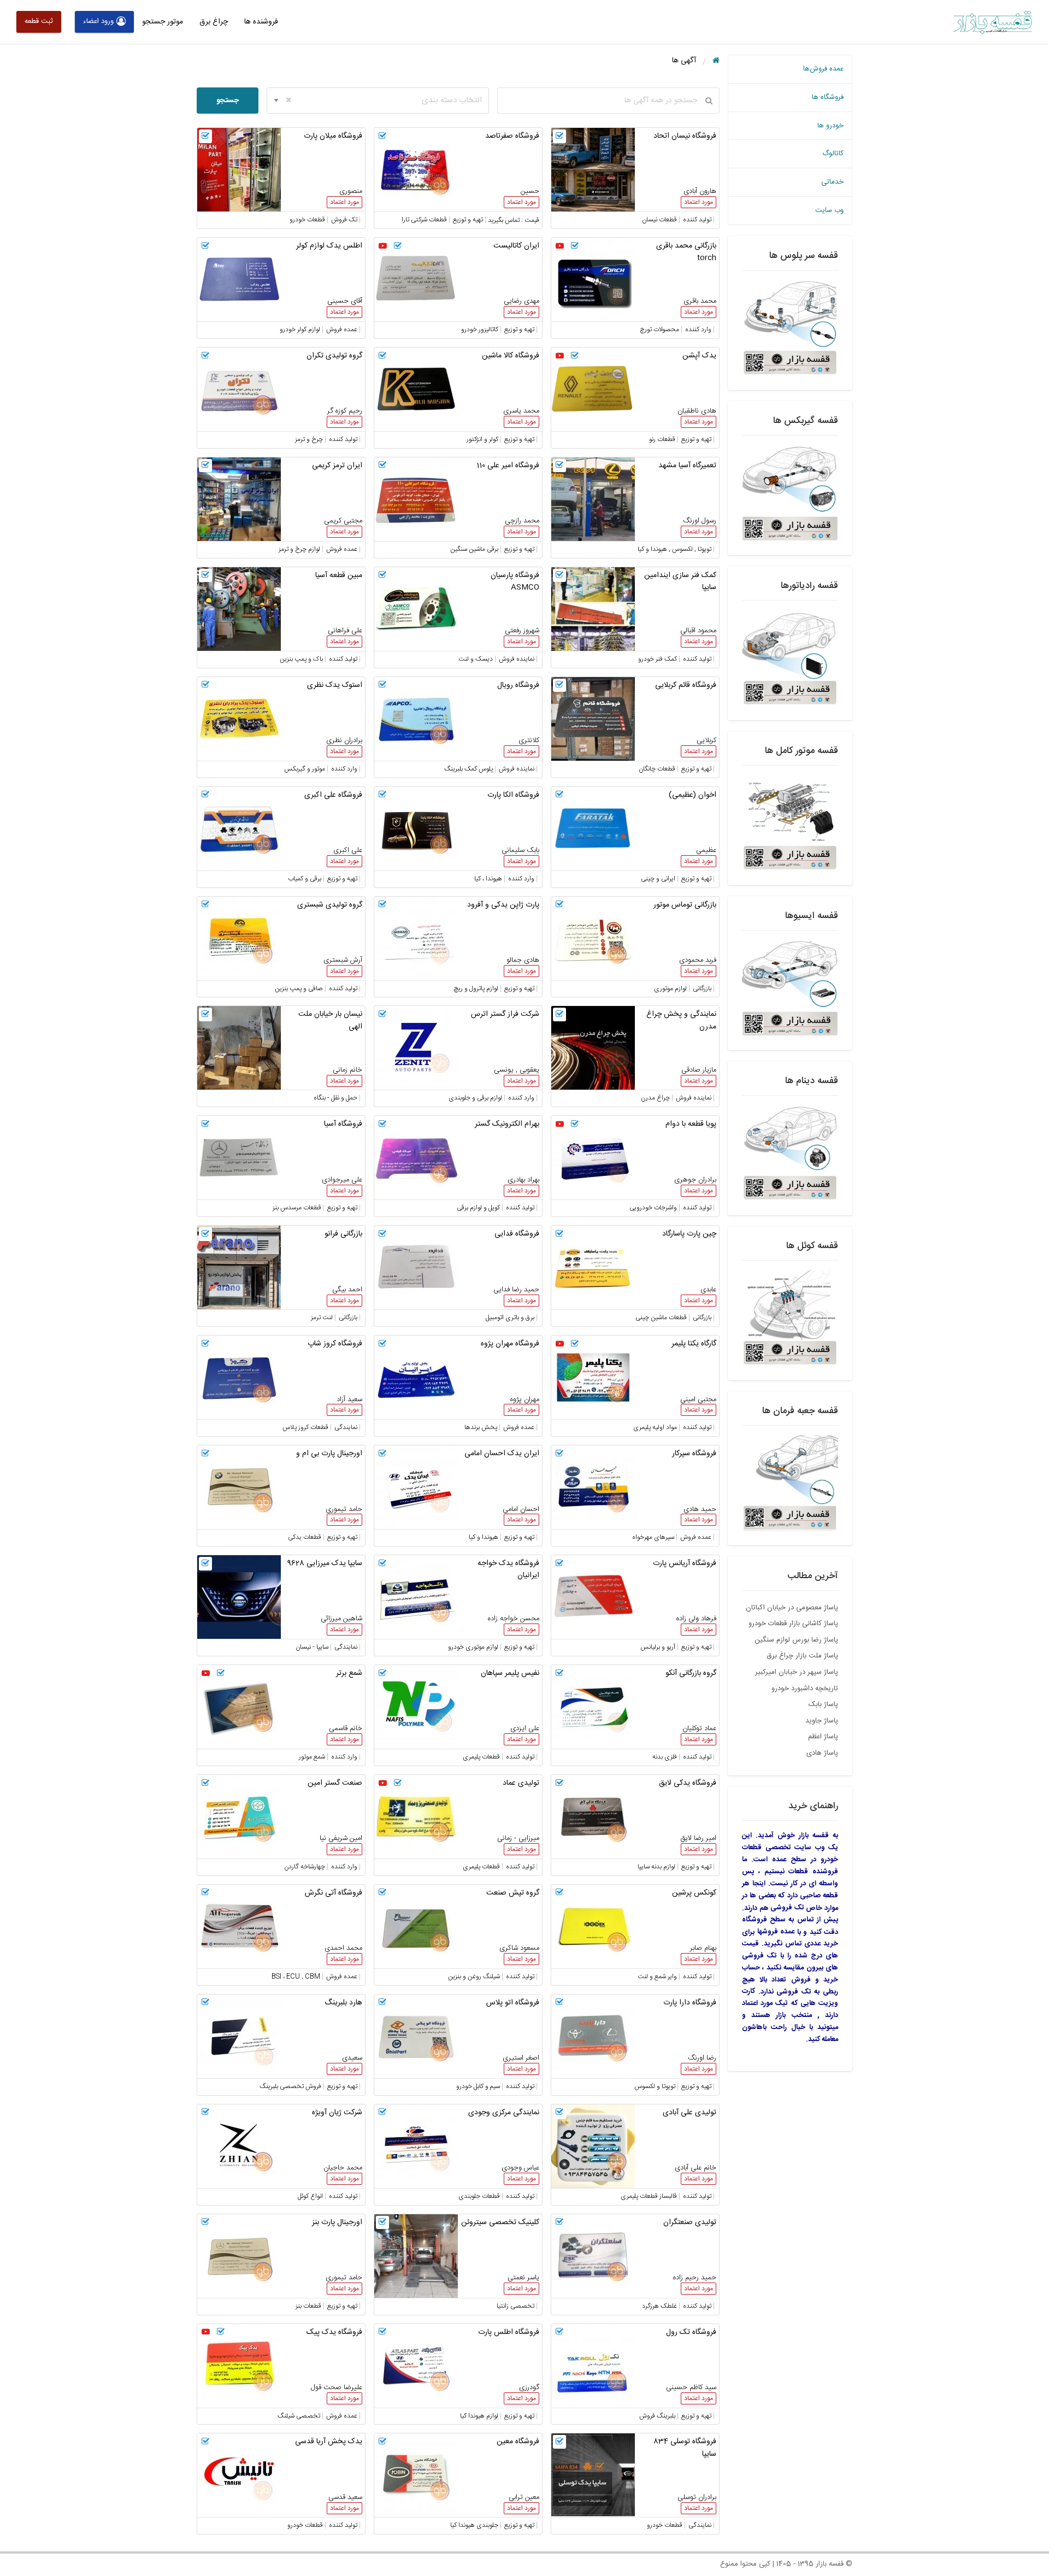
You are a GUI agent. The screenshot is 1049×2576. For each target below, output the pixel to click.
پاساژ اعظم (823, 1737)
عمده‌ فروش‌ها (823, 69)
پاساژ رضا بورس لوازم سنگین (796, 1640)
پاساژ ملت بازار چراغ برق (802, 1656)
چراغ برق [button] (214, 22)
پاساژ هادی (822, 1753)
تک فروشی (787, 1908)
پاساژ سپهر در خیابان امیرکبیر (797, 1672)
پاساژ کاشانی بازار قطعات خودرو (793, 1624)
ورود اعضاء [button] (98, 21)
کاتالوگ (833, 154)
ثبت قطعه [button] (39, 21)
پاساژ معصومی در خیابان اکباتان (792, 1608)
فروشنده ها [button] (261, 22)
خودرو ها (830, 126)
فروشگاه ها (828, 97)
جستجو (228, 101)
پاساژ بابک (823, 1704)
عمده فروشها (776, 1932)
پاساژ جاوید (822, 1721)
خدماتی (832, 182)
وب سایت (829, 210)
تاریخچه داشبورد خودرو (805, 1689)
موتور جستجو (163, 22)
